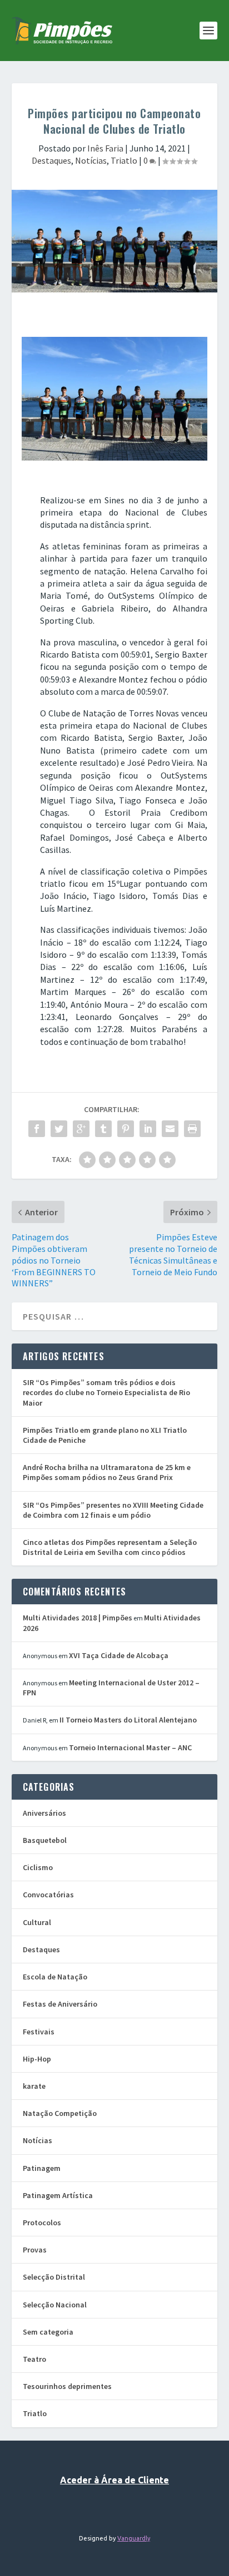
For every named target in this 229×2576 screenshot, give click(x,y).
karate (34, 2086)
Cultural (37, 1922)
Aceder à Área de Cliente (114, 2480)
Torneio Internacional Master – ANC (130, 1747)
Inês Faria (105, 148)
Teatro (34, 2359)
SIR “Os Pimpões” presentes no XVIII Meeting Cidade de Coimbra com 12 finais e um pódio (113, 1510)
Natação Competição (60, 2113)
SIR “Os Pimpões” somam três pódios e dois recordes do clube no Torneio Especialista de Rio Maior (106, 1392)
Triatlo (124, 160)
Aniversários (44, 1813)
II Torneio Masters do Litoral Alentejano (128, 1720)
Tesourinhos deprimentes (67, 2386)
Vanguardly (134, 2538)
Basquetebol (45, 1840)
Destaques (51, 160)
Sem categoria (48, 2332)
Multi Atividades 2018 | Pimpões (78, 1618)
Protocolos (42, 2223)
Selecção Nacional (55, 2305)
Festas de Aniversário (60, 2004)
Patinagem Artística (58, 2195)
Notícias (91, 160)
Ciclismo (38, 1867)
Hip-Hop (37, 2059)
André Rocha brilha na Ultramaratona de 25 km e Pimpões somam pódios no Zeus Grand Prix (107, 1472)
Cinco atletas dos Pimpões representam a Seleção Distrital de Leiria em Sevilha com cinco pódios (110, 1547)
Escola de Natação (55, 1977)
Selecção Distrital (54, 2277)
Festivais (39, 2032)
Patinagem (42, 2168)
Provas (35, 2250)
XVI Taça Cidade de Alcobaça (119, 1655)
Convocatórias (48, 1895)
